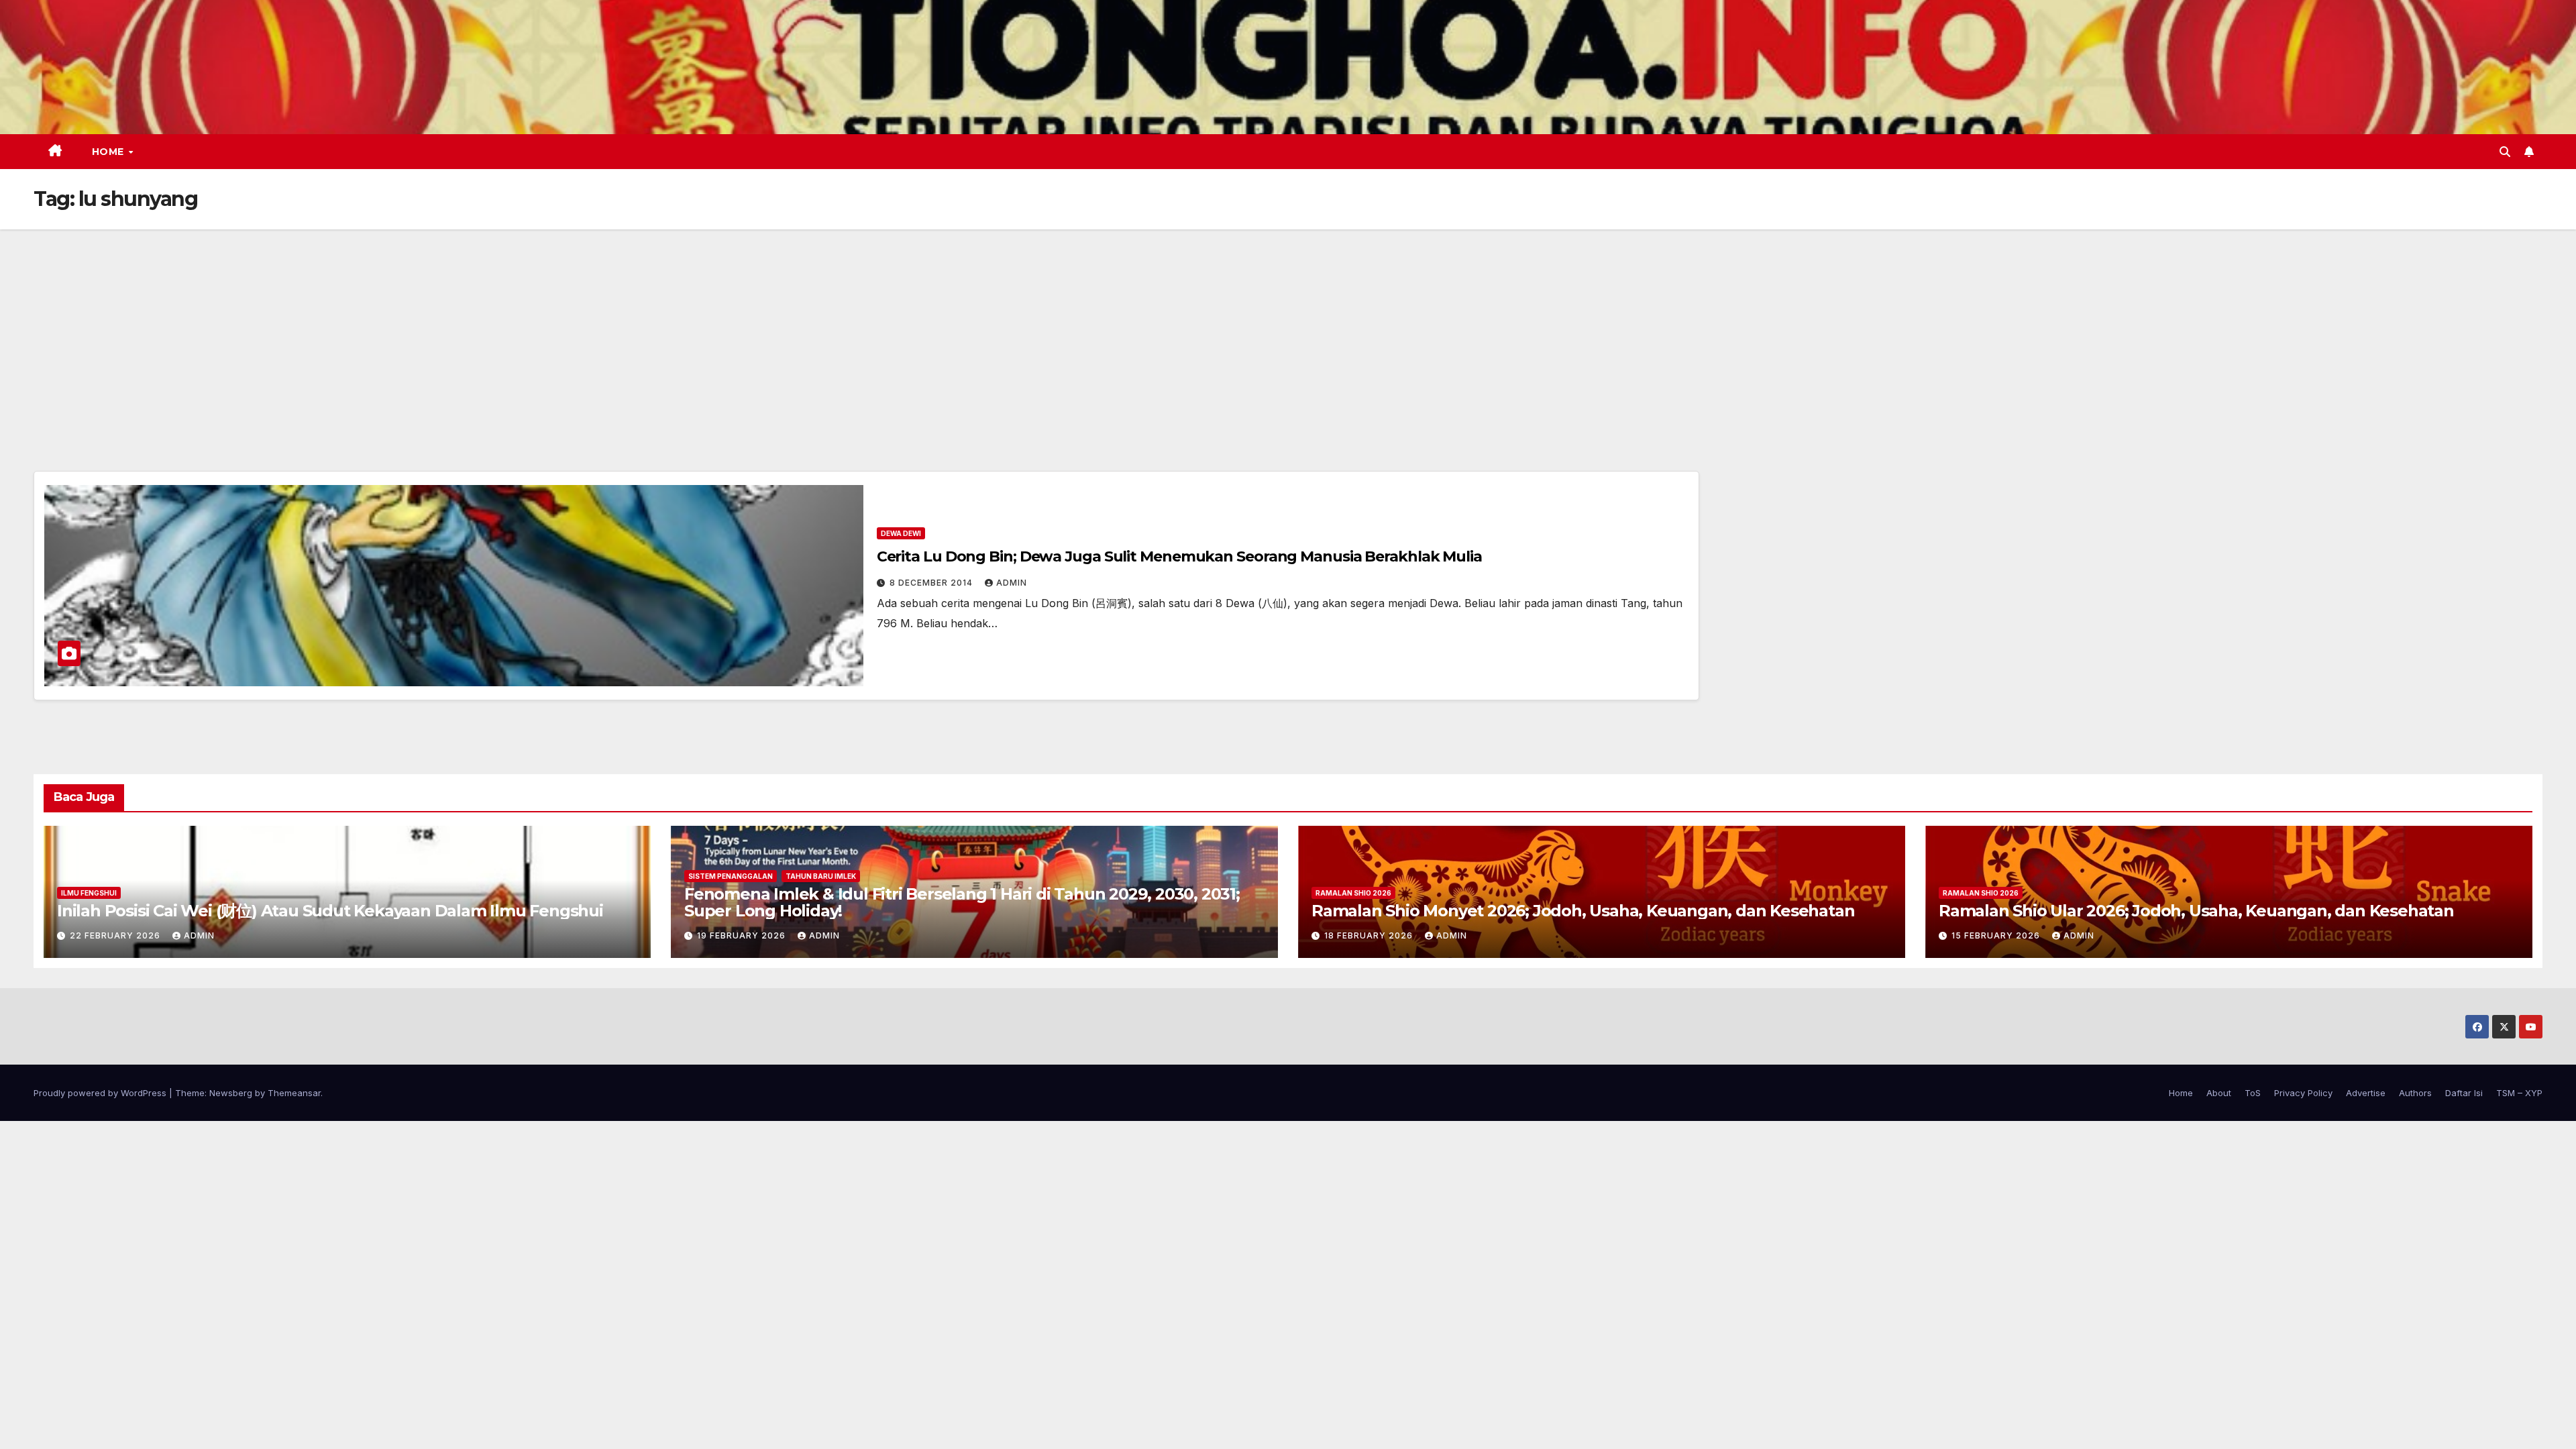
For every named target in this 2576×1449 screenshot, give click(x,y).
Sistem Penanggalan (731, 876)
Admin (1012, 583)
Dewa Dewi (901, 533)
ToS (2253, 1093)
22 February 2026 (116, 935)
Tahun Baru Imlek (821, 876)
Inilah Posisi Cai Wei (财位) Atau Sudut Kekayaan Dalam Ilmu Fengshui (330, 911)
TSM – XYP (2519, 1093)
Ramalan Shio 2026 (1353, 893)
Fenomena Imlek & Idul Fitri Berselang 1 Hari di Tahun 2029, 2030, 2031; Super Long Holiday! (962, 902)
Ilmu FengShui (89, 893)
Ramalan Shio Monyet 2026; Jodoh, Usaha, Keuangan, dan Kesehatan (1583, 911)
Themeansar (294, 1093)
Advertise (2366, 1093)
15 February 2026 (1997, 935)
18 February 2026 (1370, 935)
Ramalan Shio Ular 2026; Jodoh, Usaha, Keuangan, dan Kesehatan (2196, 911)
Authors (2415, 1093)
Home (110, 152)
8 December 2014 (932, 583)
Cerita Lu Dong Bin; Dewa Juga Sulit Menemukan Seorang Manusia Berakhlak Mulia (1179, 556)
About (2219, 1093)
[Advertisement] (1288, 330)
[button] (2505, 152)
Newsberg (231, 1093)
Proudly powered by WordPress (101, 1093)
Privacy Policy (2303, 1093)
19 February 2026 (743, 935)
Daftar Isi (2464, 1093)
